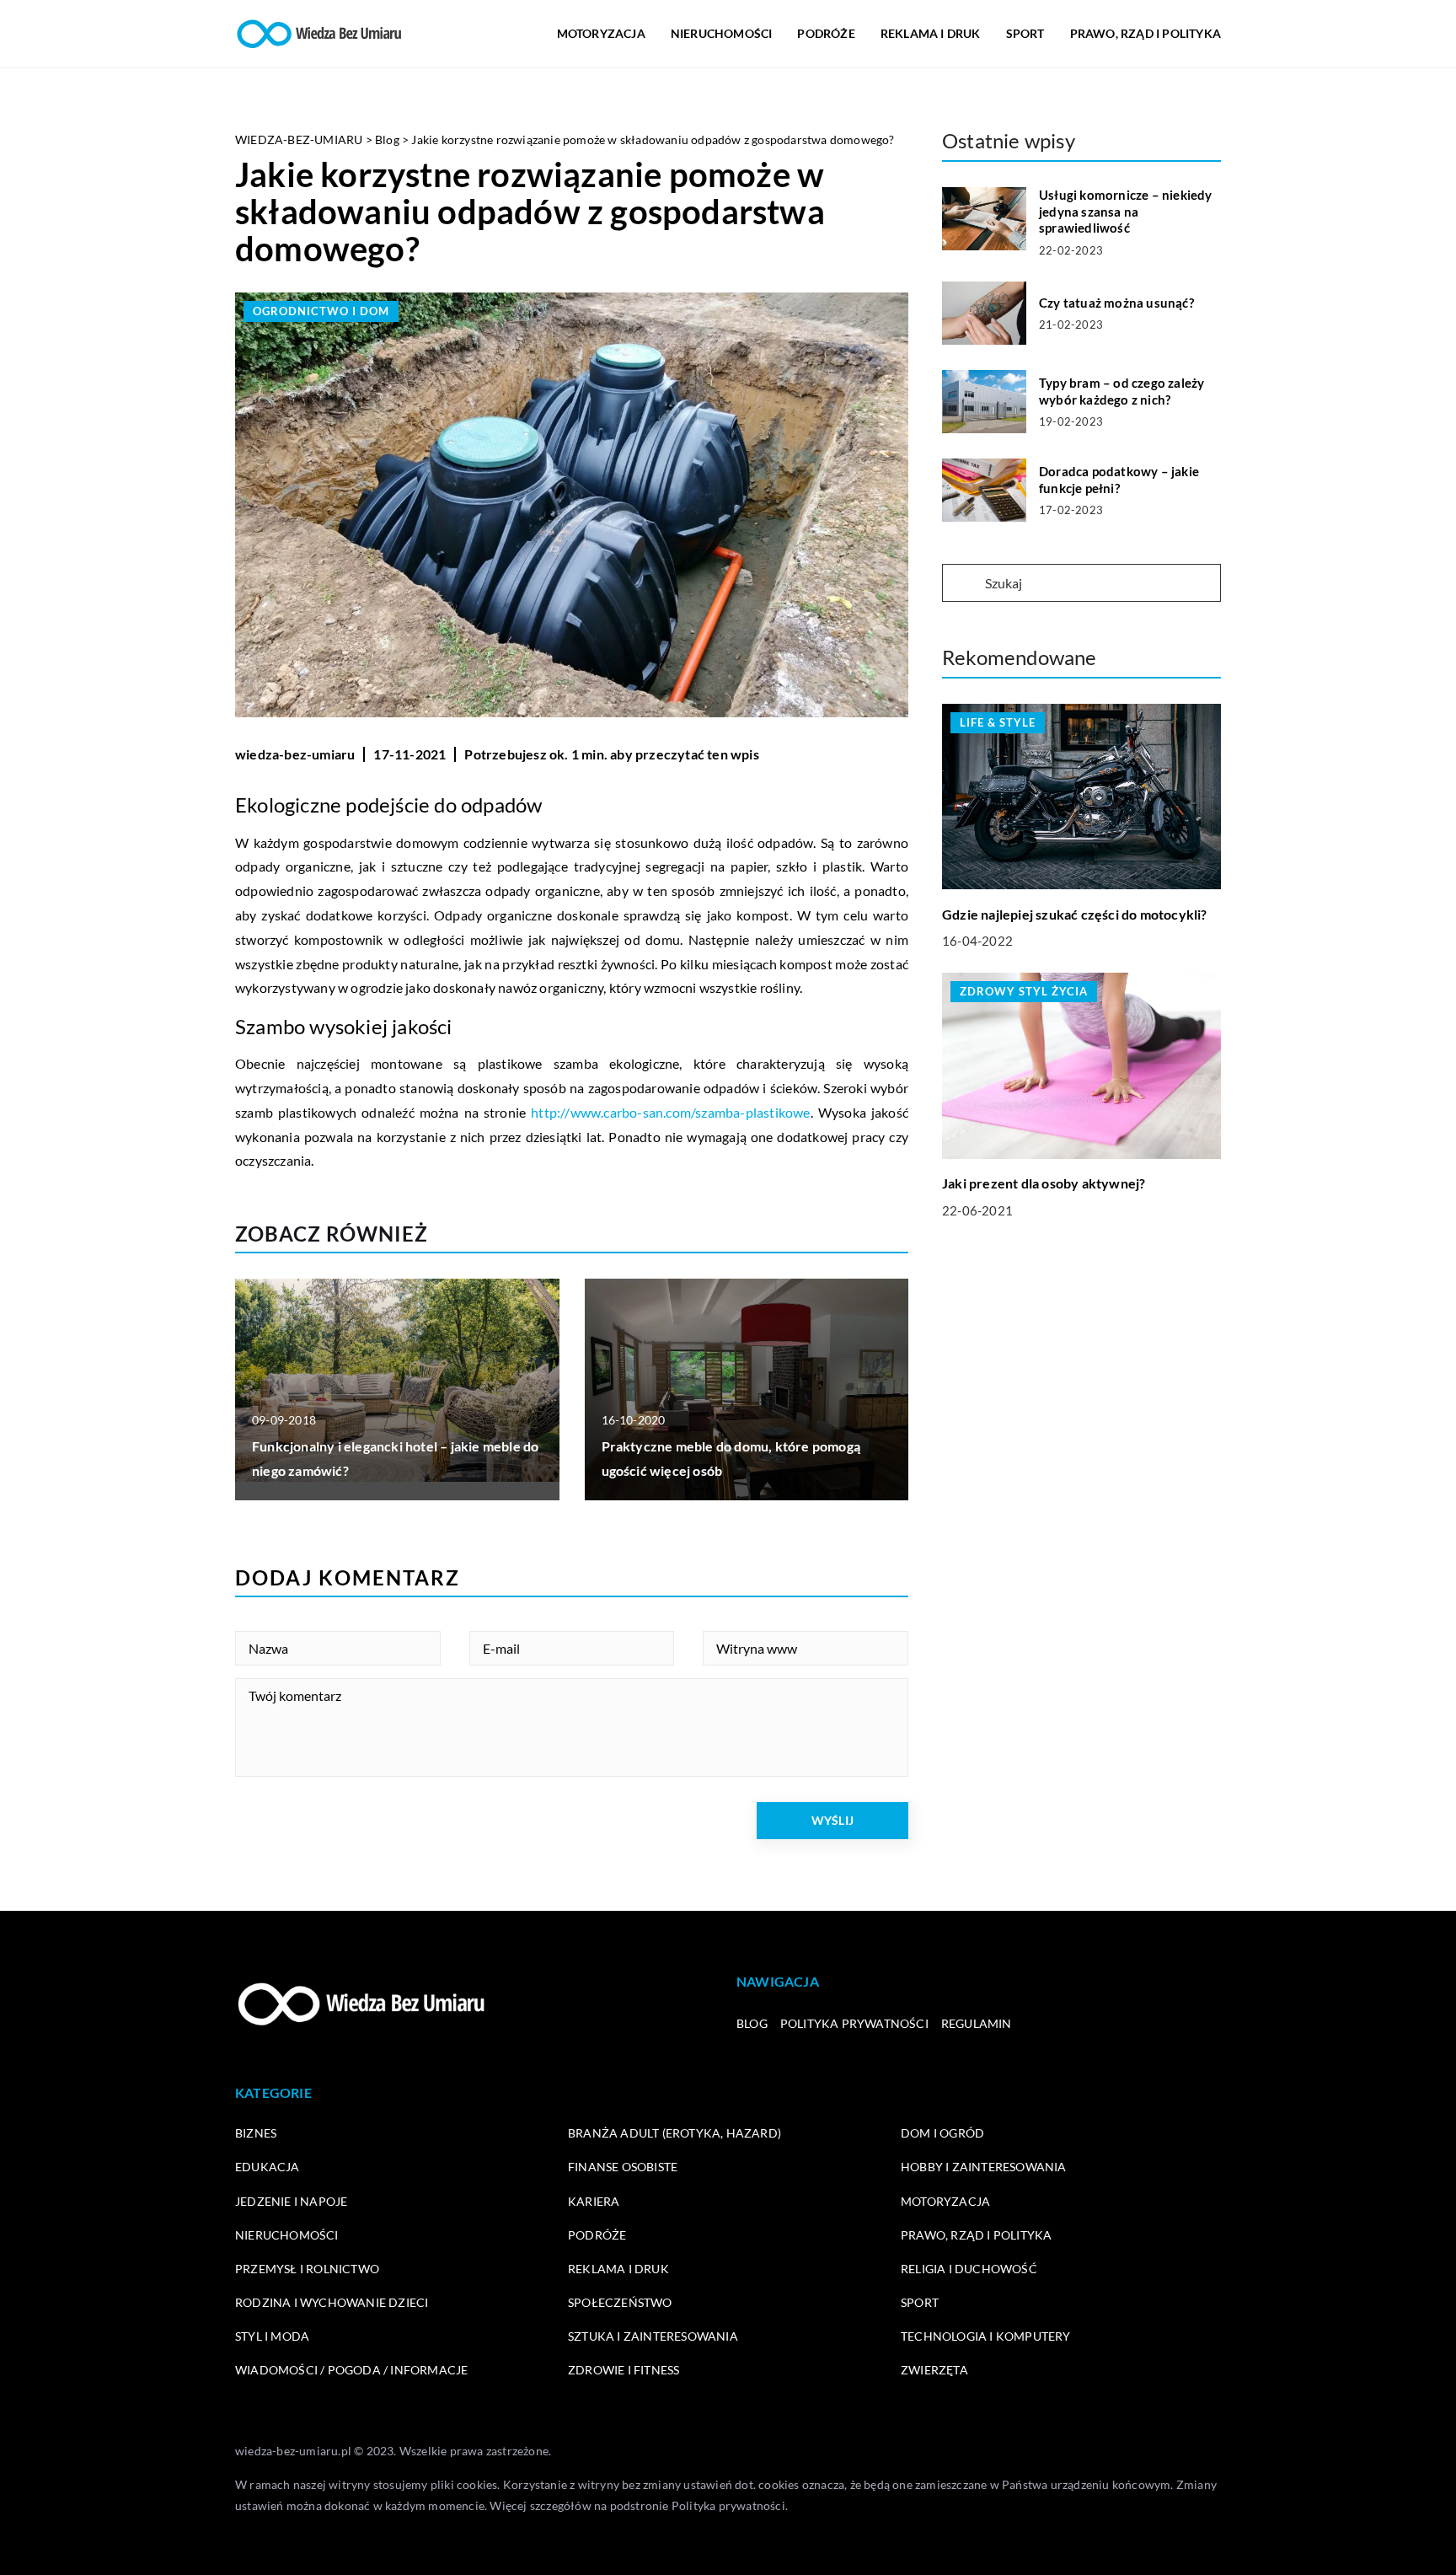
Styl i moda (272, 2336)
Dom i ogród (942, 2133)
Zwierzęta (934, 2370)
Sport (1025, 33)
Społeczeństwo (620, 2302)
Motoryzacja (601, 33)
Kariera (594, 2201)
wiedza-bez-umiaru (295, 754)
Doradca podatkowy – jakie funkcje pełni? (1119, 480)
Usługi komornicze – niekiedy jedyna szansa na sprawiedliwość (1126, 211)
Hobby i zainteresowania (984, 2167)
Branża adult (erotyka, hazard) (674, 2133)
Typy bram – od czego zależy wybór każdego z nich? (1121, 391)
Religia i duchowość (969, 2269)
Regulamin (977, 2023)
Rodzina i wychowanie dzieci (332, 2302)
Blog (752, 2023)
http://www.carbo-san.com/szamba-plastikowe (670, 1112)
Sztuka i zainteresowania (653, 2336)
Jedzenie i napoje (291, 2201)
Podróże (826, 33)
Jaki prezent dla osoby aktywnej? (1044, 1183)
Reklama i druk (931, 33)
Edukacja (268, 2167)
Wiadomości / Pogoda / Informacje (351, 2370)
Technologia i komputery (986, 2336)
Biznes (256, 2133)
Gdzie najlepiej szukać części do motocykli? (1075, 913)
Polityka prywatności (854, 2023)
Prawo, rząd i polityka (1146, 33)
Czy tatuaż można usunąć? (1116, 303)
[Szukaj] (962, 584)
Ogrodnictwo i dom (321, 311)
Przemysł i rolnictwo (307, 2269)
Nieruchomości (722, 33)
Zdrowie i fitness (624, 2370)
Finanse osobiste (623, 2167)
